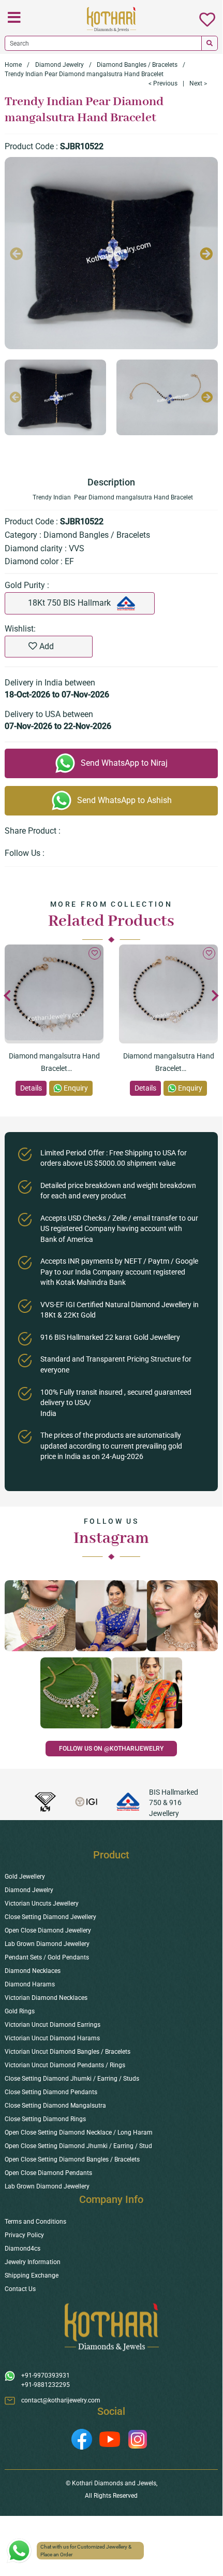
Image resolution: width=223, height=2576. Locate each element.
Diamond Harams (30, 1984)
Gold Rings (20, 2011)
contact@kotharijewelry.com (61, 2400)
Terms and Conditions (35, 2222)
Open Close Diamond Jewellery (48, 1930)
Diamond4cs (23, 2249)
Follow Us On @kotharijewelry (111, 1749)
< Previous (163, 83)
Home (13, 65)
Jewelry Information (33, 2262)
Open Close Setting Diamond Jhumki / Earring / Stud (78, 2146)
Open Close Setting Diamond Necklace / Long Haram (79, 2133)
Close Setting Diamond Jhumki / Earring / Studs (72, 2079)
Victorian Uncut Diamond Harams (52, 2038)
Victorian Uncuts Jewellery (42, 1904)
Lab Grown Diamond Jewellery (47, 1944)
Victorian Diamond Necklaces (46, 1998)
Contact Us (20, 2289)
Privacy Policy (24, 2235)
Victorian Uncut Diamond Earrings (53, 2025)
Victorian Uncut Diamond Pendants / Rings (65, 2065)
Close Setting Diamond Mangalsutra (55, 2106)
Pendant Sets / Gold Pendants (47, 1957)
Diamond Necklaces (33, 1971)
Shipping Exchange (32, 2276)
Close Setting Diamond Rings (45, 2119)
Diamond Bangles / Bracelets (137, 65)
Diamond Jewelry (60, 65)
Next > (198, 83)
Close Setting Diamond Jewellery (50, 1917)
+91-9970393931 (46, 2375)
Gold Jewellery (25, 1877)
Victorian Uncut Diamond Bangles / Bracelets (68, 2052)
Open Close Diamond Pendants (48, 2173)
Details (31, 1088)
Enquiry (76, 1088)
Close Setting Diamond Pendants (51, 2092)
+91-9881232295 (46, 2385)
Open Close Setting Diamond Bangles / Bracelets (72, 2159)
